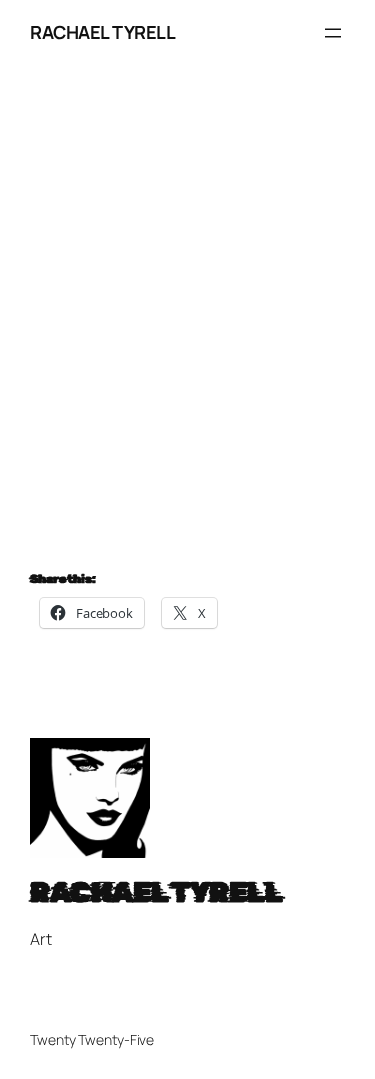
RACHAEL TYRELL (102, 32)
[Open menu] (333, 33)
